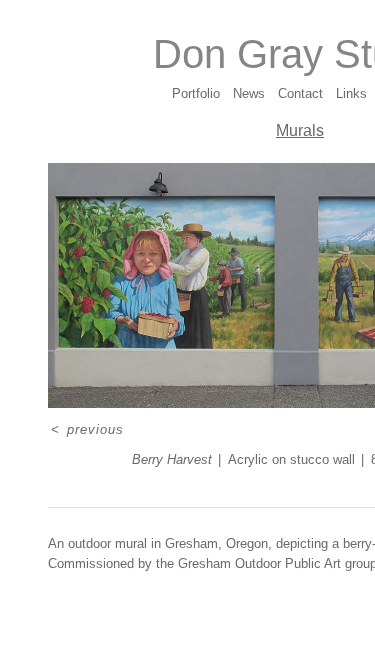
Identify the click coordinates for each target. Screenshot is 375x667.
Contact (300, 93)
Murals (300, 130)
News (249, 93)
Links (351, 93)
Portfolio (196, 93)
